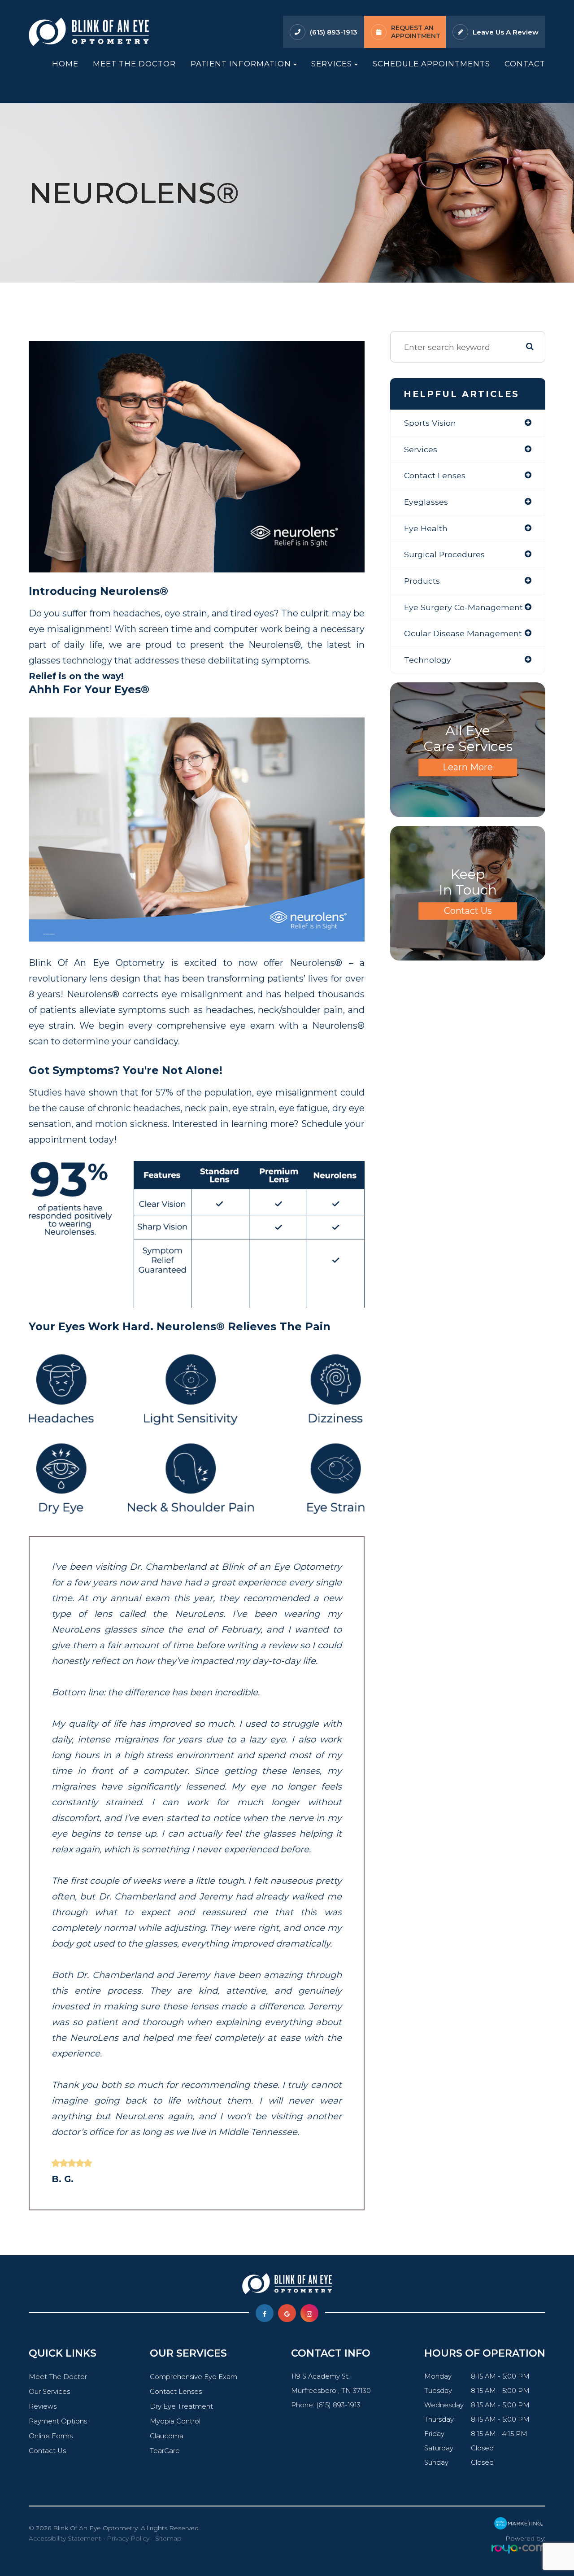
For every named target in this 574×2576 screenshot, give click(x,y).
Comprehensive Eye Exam (194, 2377)
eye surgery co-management (463, 607)
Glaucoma (167, 2436)
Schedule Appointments (431, 64)
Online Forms (51, 2436)
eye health (426, 528)
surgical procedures (444, 554)
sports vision (430, 423)
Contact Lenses (176, 2392)
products (422, 581)
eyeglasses (426, 502)
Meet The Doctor (134, 64)
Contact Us (468, 911)
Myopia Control (175, 2421)
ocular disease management (463, 633)
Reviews (43, 2406)
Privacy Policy (128, 2538)
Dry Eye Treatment (181, 2406)
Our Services (49, 2392)
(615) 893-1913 (334, 32)
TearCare (165, 2451)
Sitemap (168, 2538)
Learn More (468, 767)
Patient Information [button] (241, 64)
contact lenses (435, 475)
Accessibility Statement (65, 2538)
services (421, 449)
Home (65, 64)
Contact (525, 64)
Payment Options (58, 2421)
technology (428, 660)
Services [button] (332, 64)
